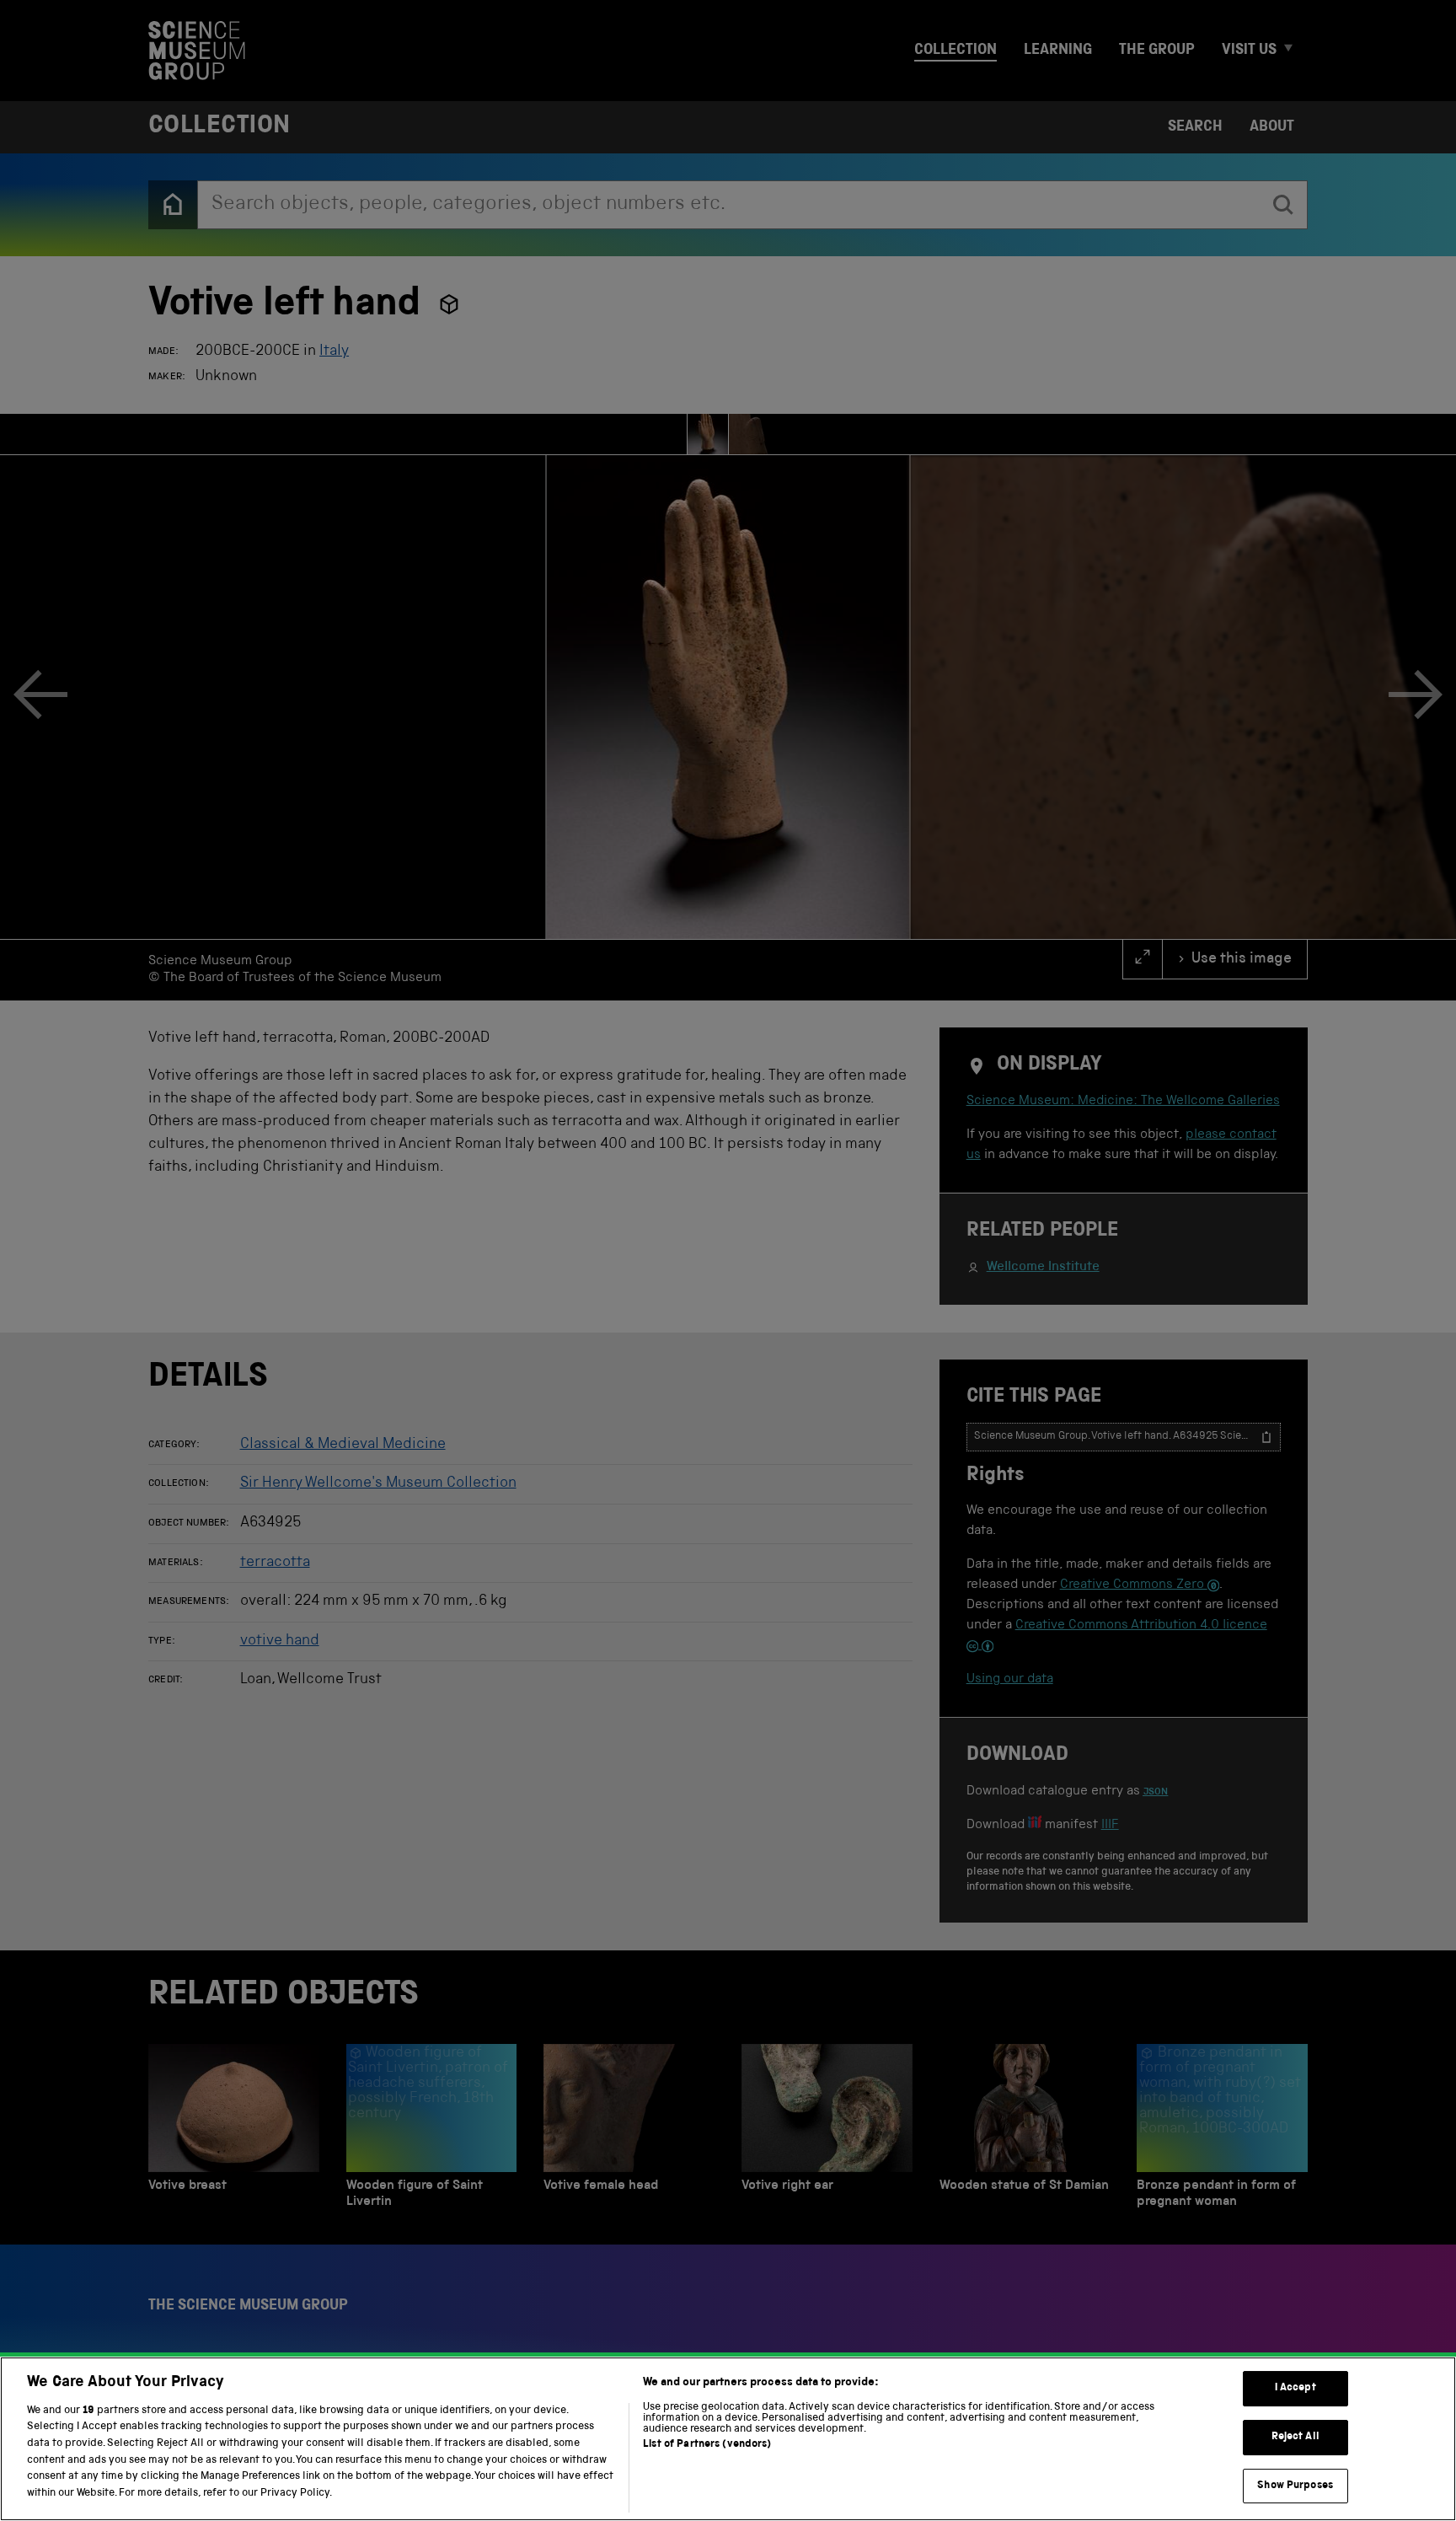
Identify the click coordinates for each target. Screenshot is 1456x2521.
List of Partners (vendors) (707, 2445)
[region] (728, 2439)
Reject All (1295, 2437)
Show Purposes (1295, 2486)
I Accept (1295, 2389)
